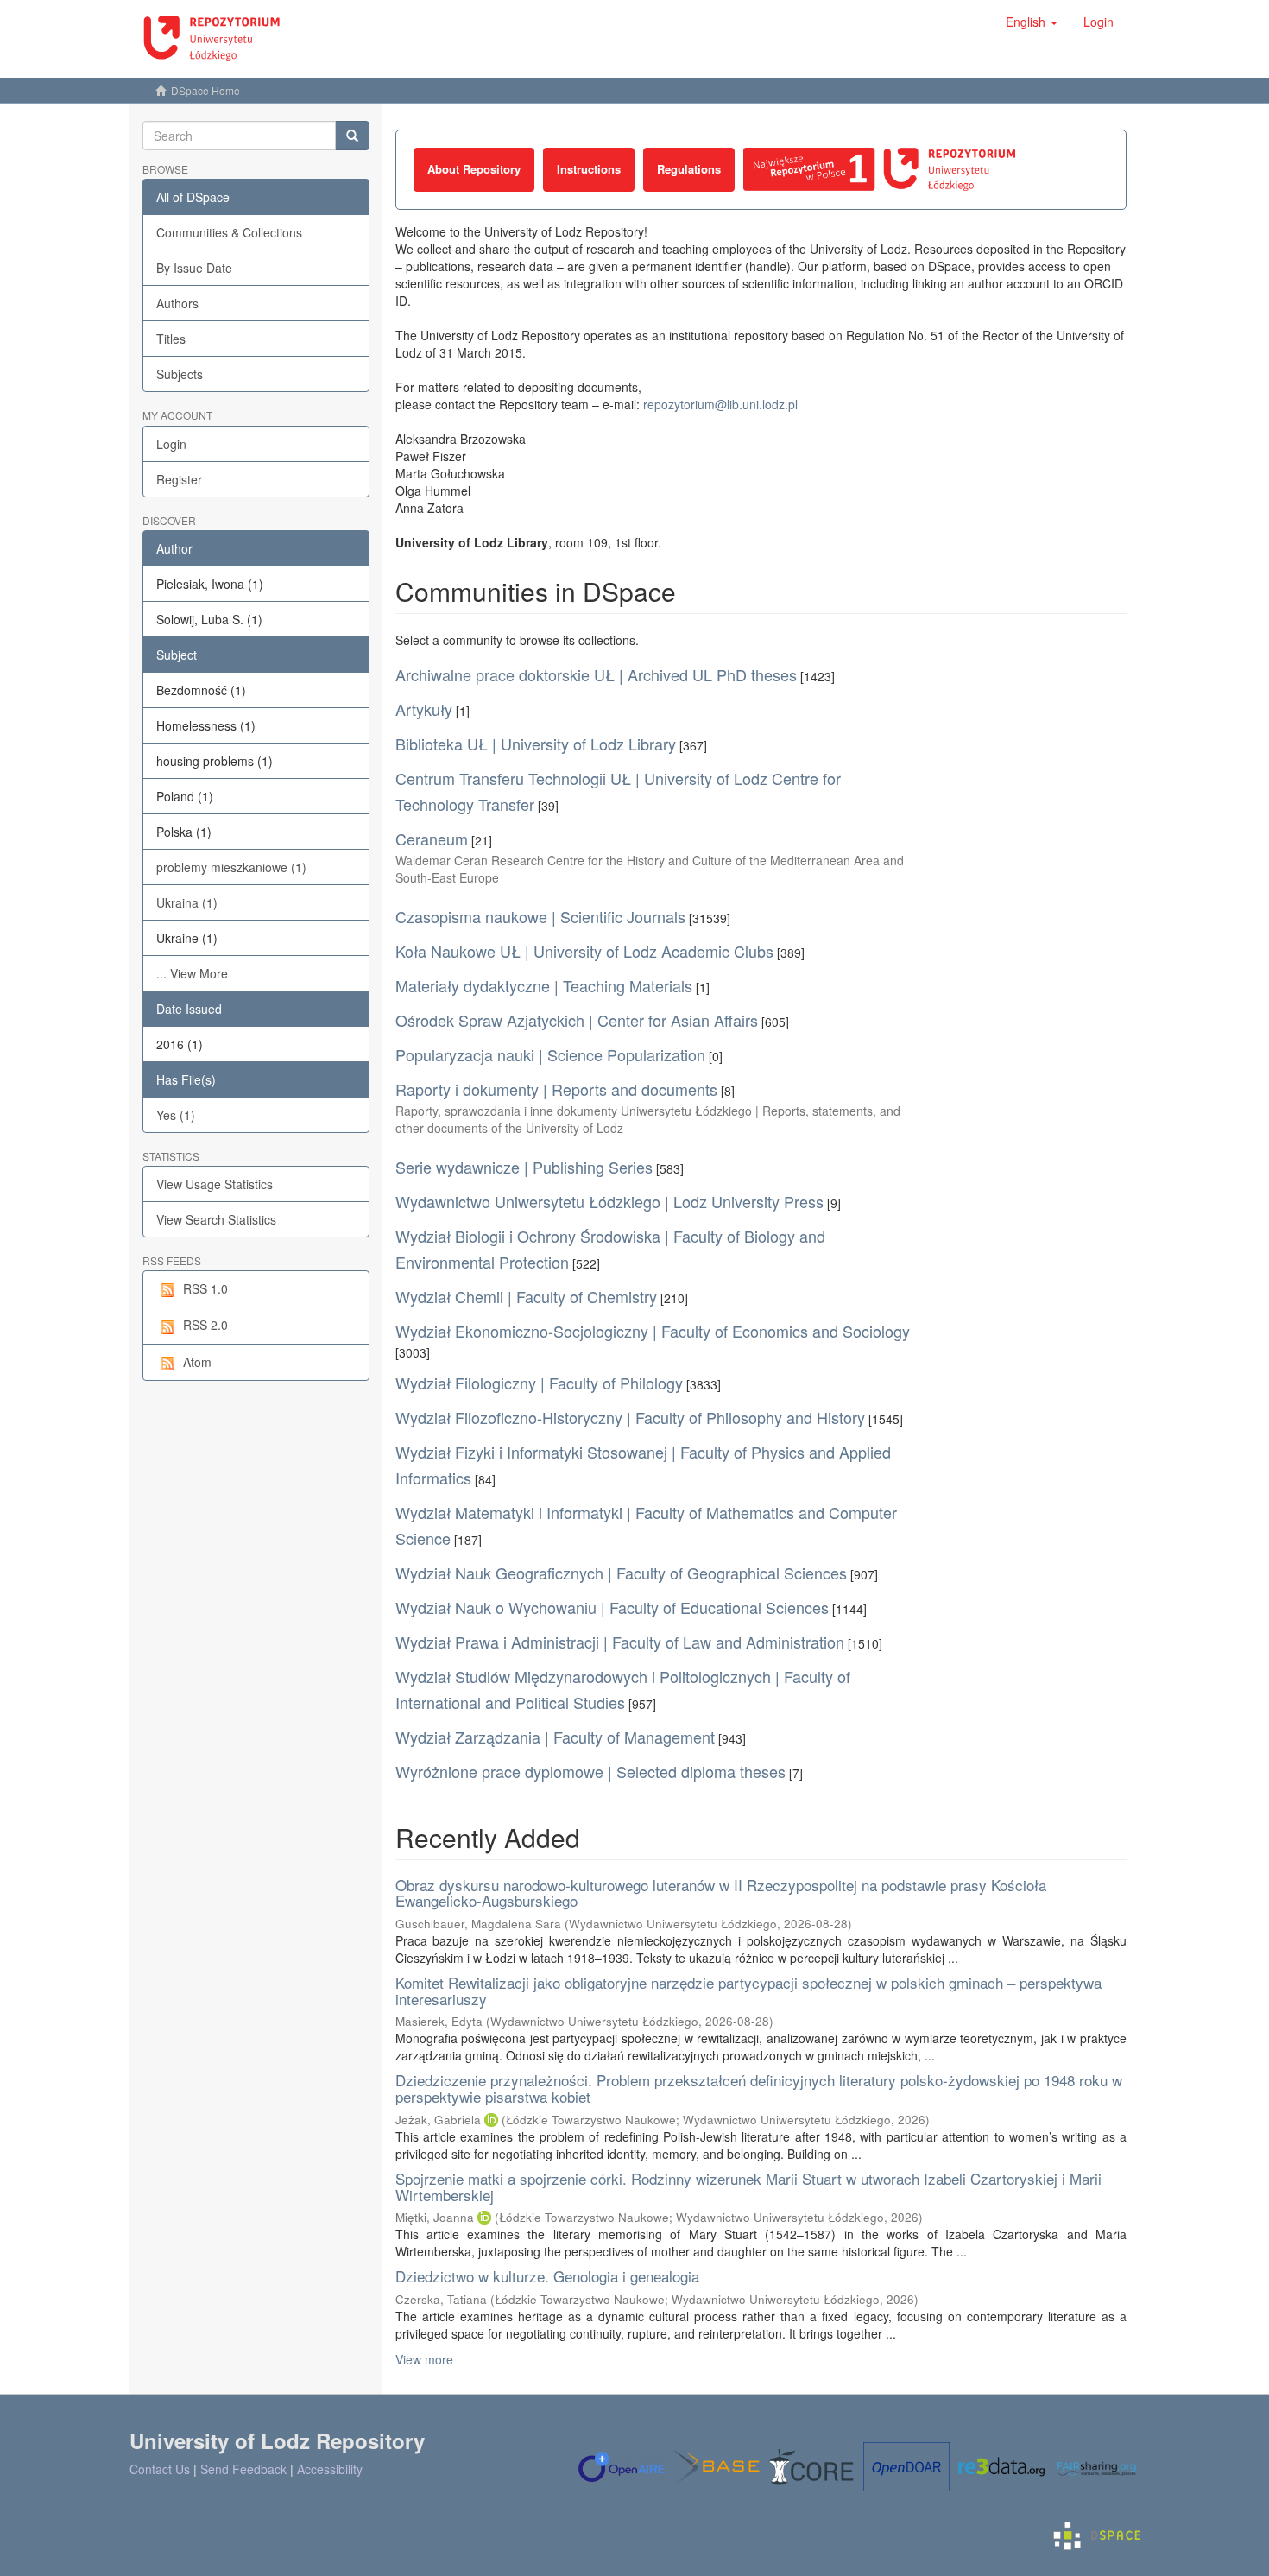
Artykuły (424, 709)
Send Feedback (243, 2469)
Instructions (589, 169)
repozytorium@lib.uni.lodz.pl (720, 404)
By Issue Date (194, 268)
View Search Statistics (216, 1219)
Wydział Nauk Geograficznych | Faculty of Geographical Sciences (621, 1573)
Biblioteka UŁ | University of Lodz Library (536, 744)
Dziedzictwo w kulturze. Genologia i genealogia (547, 2276)
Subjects (180, 374)
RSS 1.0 (205, 1288)
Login (171, 444)
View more (424, 2359)
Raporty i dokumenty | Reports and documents (556, 1089)
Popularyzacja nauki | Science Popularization (550, 1054)
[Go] (352, 136)
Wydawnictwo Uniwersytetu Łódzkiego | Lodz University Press (609, 1201)
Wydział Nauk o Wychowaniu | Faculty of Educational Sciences (612, 1607)
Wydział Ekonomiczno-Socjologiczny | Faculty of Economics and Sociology (653, 1331)
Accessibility (330, 2469)
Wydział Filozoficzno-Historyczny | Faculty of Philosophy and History (630, 1417)
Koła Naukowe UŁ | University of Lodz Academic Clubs (584, 951)
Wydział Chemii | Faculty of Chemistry (526, 1296)
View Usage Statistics (215, 1184)
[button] (1032, 22)
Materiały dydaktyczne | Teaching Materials (544, 985)
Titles (171, 339)
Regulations (689, 169)
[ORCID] (491, 2120)
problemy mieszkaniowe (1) (231, 867)
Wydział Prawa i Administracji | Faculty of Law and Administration (620, 1642)
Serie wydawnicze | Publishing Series (524, 1167)
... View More (192, 973)
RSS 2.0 (205, 1325)
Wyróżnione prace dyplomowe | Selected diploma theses (590, 1771)
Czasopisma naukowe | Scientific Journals (540, 916)
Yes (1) (176, 1115)
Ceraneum (432, 839)
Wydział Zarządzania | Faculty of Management (555, 1737)
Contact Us (160, 2469)
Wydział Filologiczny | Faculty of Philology (539, 1383)
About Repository (474, 169)
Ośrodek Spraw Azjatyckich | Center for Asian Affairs (577, 1020)
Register (179, 479)
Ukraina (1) (187, 902)
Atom (197, 1362)
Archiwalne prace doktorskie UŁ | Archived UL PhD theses (596, 674)
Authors (177, 303)
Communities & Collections (229, 232)
